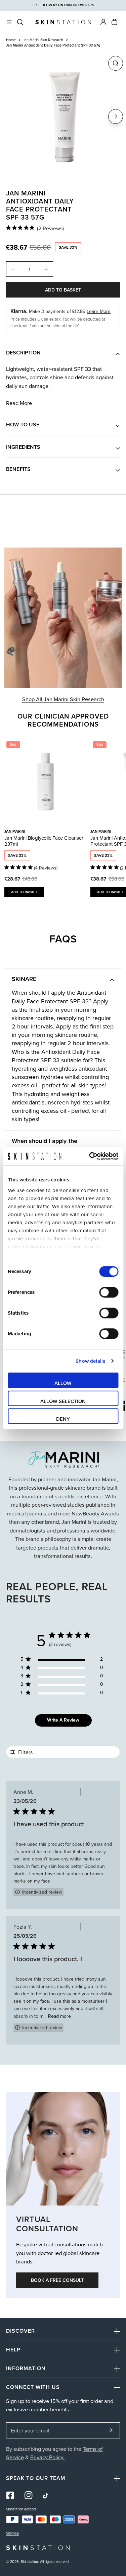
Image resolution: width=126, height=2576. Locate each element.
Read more (19, 403)
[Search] (20, 22)
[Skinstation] (63, 22)
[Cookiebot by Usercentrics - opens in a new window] (90, 1156)
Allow (63, 1383)
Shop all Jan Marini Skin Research (63, 699)
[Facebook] (10, 2495)
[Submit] (111, 2430)
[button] (114, 22)
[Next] (116, 116)
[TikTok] (47, 2496)
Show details (90, 1361)
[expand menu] (9, 22)
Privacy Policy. (47, 2457)
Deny (63, 1419)
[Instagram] (29, 2495)
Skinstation (29, 2562)
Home (11, 40)
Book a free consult (57, 2280)
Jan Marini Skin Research (43, 40)
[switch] (109, 1292)
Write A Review (63, 1720)
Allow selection (63, 1401)
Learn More (99, 311)
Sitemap (12, 2533)
